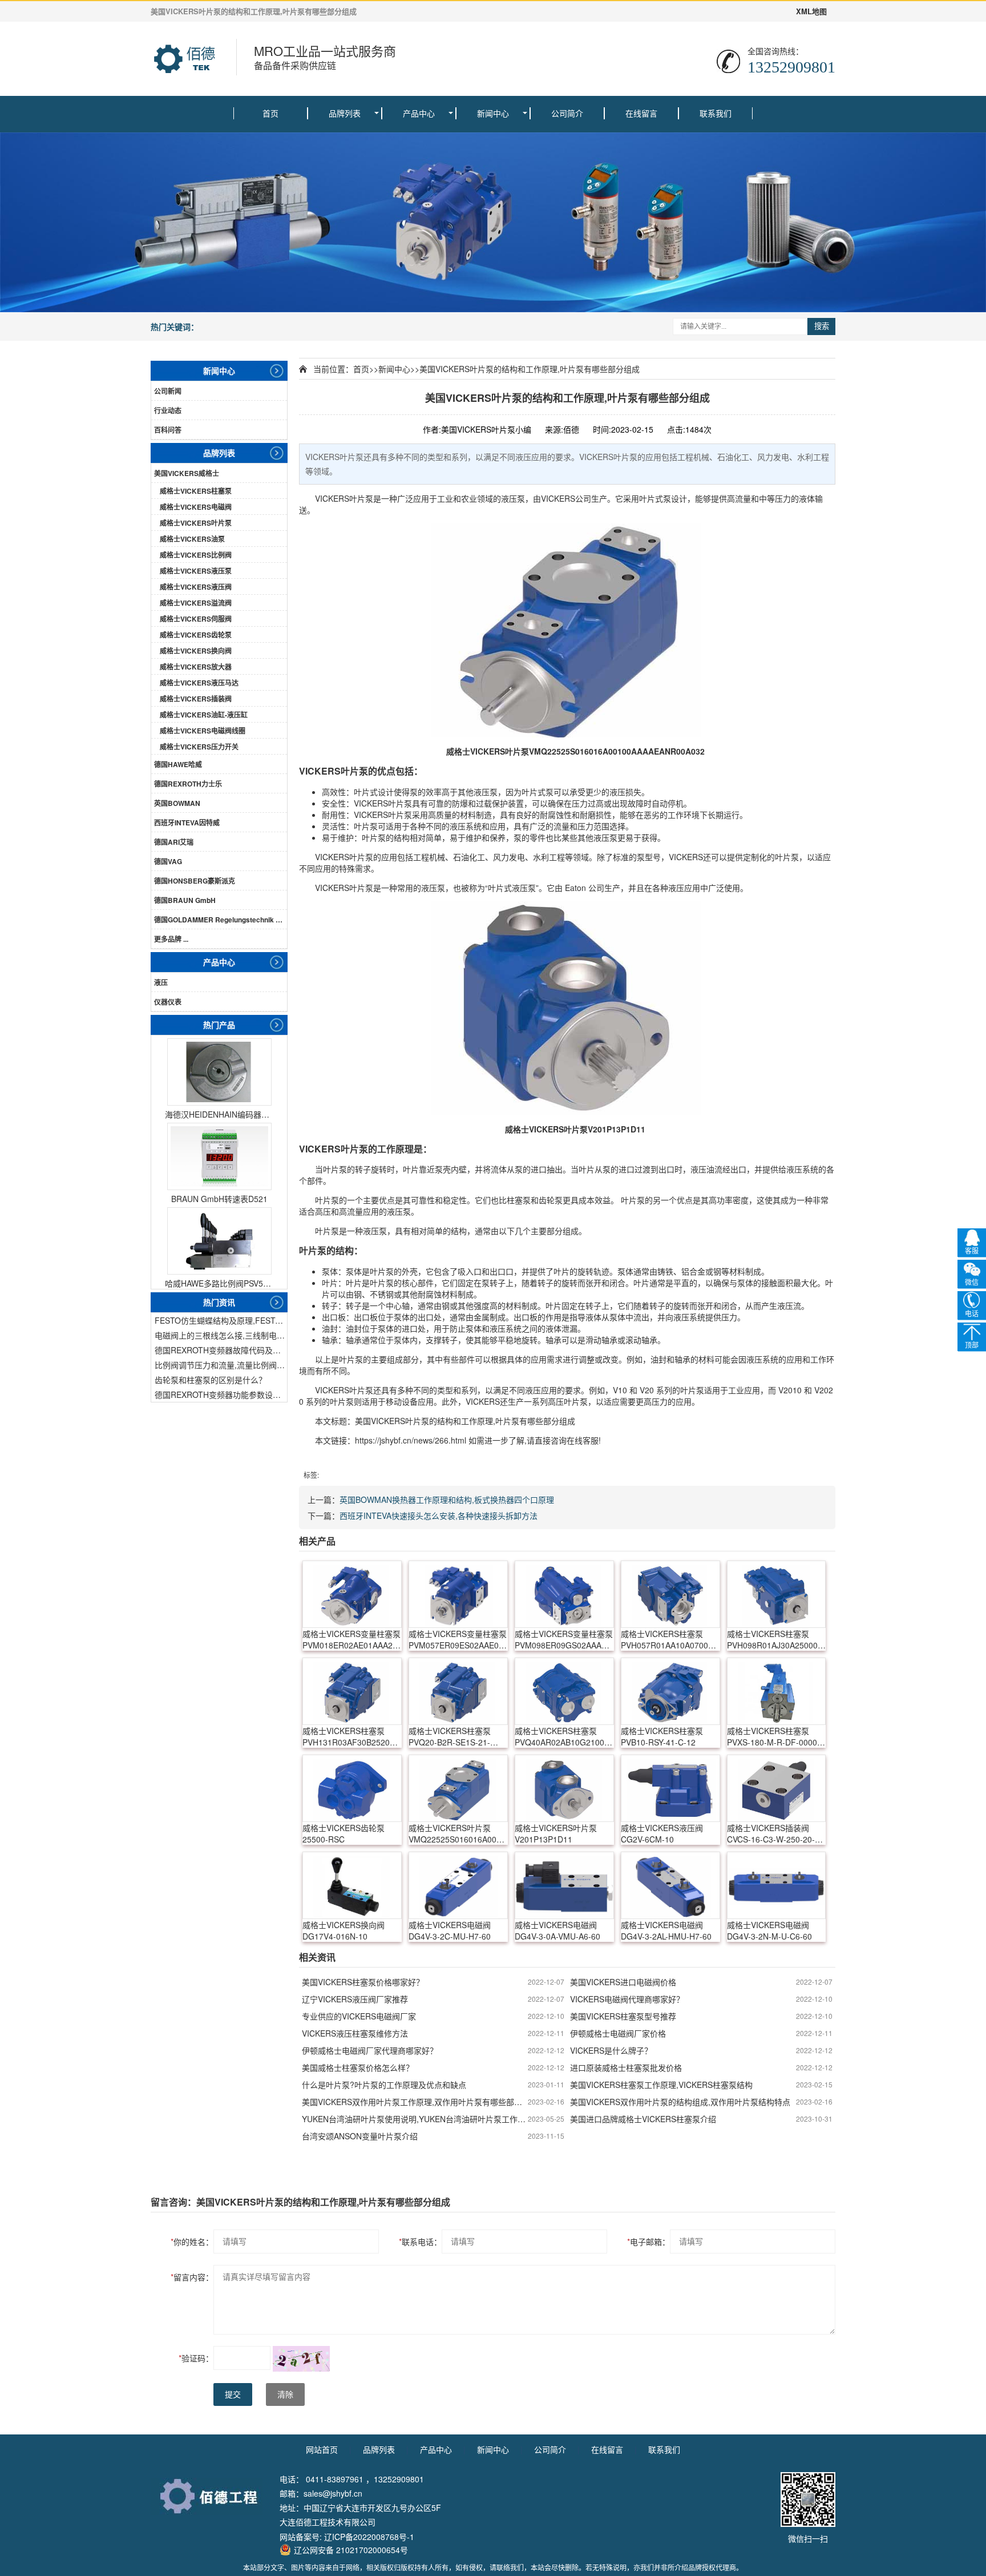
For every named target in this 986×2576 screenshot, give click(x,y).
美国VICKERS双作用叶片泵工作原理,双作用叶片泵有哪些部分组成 (415, 2102)
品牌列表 (345, 113)
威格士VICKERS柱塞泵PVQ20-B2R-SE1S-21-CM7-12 (450, 1736)
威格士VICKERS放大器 (196, 667)
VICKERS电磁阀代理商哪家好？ (627, 1999)
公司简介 (567, 113)
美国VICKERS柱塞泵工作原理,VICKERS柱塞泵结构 (661, 2085)
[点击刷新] (301, 2359)
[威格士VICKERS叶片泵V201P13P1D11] (567, 1008)
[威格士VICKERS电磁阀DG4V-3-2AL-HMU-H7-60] (670, 1885)
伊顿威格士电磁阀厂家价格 (618, 2033)
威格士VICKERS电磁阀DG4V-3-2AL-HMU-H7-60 (666, 1930)
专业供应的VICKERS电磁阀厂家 (359, 2016)
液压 (161, 982)
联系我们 (716, 113)
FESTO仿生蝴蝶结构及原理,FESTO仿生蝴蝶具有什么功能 (221, 1320)
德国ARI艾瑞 (174, 842)
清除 (285, 2394)
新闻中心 (493, 113)
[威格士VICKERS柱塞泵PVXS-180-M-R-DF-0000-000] (777, 1691)
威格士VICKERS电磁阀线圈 (203, 731)
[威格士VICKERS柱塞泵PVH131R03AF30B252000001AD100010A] (352, 1691)
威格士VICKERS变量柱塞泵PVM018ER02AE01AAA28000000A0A (352, 1639)
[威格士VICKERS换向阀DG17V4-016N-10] (352, 1885)
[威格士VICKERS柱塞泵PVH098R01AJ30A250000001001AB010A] (777, 1594)
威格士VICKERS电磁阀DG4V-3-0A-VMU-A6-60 (557, 1930)
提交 (233, 2394)
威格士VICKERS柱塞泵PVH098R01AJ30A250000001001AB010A (777, 1639)
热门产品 (219, 1025)
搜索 (822, 326)
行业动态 (168, 410)
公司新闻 (168, 391)
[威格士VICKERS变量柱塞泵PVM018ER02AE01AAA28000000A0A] (352, 1594)
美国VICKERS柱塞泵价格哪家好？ (363, 1982)
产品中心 (419, 113)
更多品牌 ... (171, 939)
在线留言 (641, 113)
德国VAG (168, 861)
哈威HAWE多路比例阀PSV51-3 (219, 1283)
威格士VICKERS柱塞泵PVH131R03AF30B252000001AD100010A (352, 1736)
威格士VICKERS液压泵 (196, 571)
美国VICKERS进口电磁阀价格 (623, 1982)
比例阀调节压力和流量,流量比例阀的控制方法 (221, 1365)
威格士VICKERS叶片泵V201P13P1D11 (556, 1833)
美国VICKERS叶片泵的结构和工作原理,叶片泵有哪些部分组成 (530, 369)
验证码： (196, 2358)
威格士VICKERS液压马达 (199, 683)
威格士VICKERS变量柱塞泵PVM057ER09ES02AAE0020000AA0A (458, 1639)
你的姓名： (192, 2242)
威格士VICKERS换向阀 (196, 651)
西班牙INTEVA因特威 (187, 823)
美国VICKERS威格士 (187, 473)
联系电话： (420, 2242)
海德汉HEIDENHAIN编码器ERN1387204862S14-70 (219, 1114)
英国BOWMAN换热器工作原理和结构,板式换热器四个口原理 (447, 1499)
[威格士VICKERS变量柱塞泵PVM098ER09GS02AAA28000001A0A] (564, 1594)
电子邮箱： (648, 2242)
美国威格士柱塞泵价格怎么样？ (358, 2067)
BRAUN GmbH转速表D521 (219, 1199)
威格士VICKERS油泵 (192, 539)
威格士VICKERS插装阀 (196, 699)
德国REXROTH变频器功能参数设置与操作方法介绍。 (221, 1394)
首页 (270, 113)
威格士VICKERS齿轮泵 (196, 635)
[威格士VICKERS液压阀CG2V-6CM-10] (670, 1788)
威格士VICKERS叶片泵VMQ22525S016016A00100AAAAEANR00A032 (458, 1833)
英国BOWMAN (177, 803)
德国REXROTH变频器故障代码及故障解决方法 (221, 1350)
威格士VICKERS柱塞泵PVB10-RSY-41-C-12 (662, 1736)
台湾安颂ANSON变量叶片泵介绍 (360, 2136)
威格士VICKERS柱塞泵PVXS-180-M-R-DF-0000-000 (773, 1736)
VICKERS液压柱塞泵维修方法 (355, 2033)
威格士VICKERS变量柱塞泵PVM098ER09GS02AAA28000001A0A (564, 1639)
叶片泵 (361, 498)
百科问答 (168, 430)
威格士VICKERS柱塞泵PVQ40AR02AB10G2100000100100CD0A (564, 1736)
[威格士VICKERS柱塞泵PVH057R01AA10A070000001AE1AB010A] (670, 1594)
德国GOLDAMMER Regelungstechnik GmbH (221, 920)
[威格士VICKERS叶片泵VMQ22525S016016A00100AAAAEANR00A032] (567, 630)
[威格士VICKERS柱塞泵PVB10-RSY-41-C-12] (670, 1691)
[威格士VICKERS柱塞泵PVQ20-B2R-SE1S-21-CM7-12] (458, 1691)
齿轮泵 (551, 1200)
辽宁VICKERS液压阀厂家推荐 (355, 1999)
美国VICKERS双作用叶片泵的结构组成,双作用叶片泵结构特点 (680, 2102)
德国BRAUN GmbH (185, 900)
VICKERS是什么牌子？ (611, 2050)
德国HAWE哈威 (178, 764)
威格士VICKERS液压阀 (196, 587)
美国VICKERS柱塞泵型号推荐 (623, 2016)
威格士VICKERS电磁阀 (196, 507)
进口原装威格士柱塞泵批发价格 (626, 2067)
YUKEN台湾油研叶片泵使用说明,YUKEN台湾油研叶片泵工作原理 (415, 2119)
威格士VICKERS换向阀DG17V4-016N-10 (344, 1930)
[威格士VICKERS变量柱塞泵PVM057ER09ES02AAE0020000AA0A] (458, 1594)
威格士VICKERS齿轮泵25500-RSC (344, 1833)
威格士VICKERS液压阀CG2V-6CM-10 (662, 1833)
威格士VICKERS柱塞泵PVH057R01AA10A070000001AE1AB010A (670, 1639)
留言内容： (192, 2277)
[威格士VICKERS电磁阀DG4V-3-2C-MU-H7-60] (458, 1885)
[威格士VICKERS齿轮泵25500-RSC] (352, 1788)
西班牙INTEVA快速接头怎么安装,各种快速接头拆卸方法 (439, 1515)
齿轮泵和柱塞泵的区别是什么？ (211, 1380)
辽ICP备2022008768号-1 (369, 2537)
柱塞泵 (519, 1200)
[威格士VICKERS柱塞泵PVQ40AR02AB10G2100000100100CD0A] (564, 1691)
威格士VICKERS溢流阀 (196, 603)
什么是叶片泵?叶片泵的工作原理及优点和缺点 (384, 2085)
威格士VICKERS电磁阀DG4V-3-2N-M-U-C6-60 (769, 1930)
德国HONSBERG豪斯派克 (195, 881)
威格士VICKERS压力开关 (199, 747)
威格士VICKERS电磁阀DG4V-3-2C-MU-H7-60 (450, 1930)
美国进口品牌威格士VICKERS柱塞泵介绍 (643, 2119)
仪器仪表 (168, 1002)
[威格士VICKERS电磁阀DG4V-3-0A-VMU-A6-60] (564, 1885)
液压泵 (513, 498)
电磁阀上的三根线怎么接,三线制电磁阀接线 (221, 1335)
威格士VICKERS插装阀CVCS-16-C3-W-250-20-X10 (771, 1833)
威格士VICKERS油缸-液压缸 (204, 715)
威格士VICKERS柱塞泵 (196, 491)
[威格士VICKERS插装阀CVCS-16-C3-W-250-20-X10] (777, 1788)
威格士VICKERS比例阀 (196, 555)
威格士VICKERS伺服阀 (196, 619)
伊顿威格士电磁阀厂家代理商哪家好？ (370, 2050)
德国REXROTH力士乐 (188, 784)
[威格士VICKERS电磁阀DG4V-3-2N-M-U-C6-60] (777, 1885)
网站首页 (322, 2449)
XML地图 (811, 11)
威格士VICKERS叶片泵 (196, 523)
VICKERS (332, 498)
